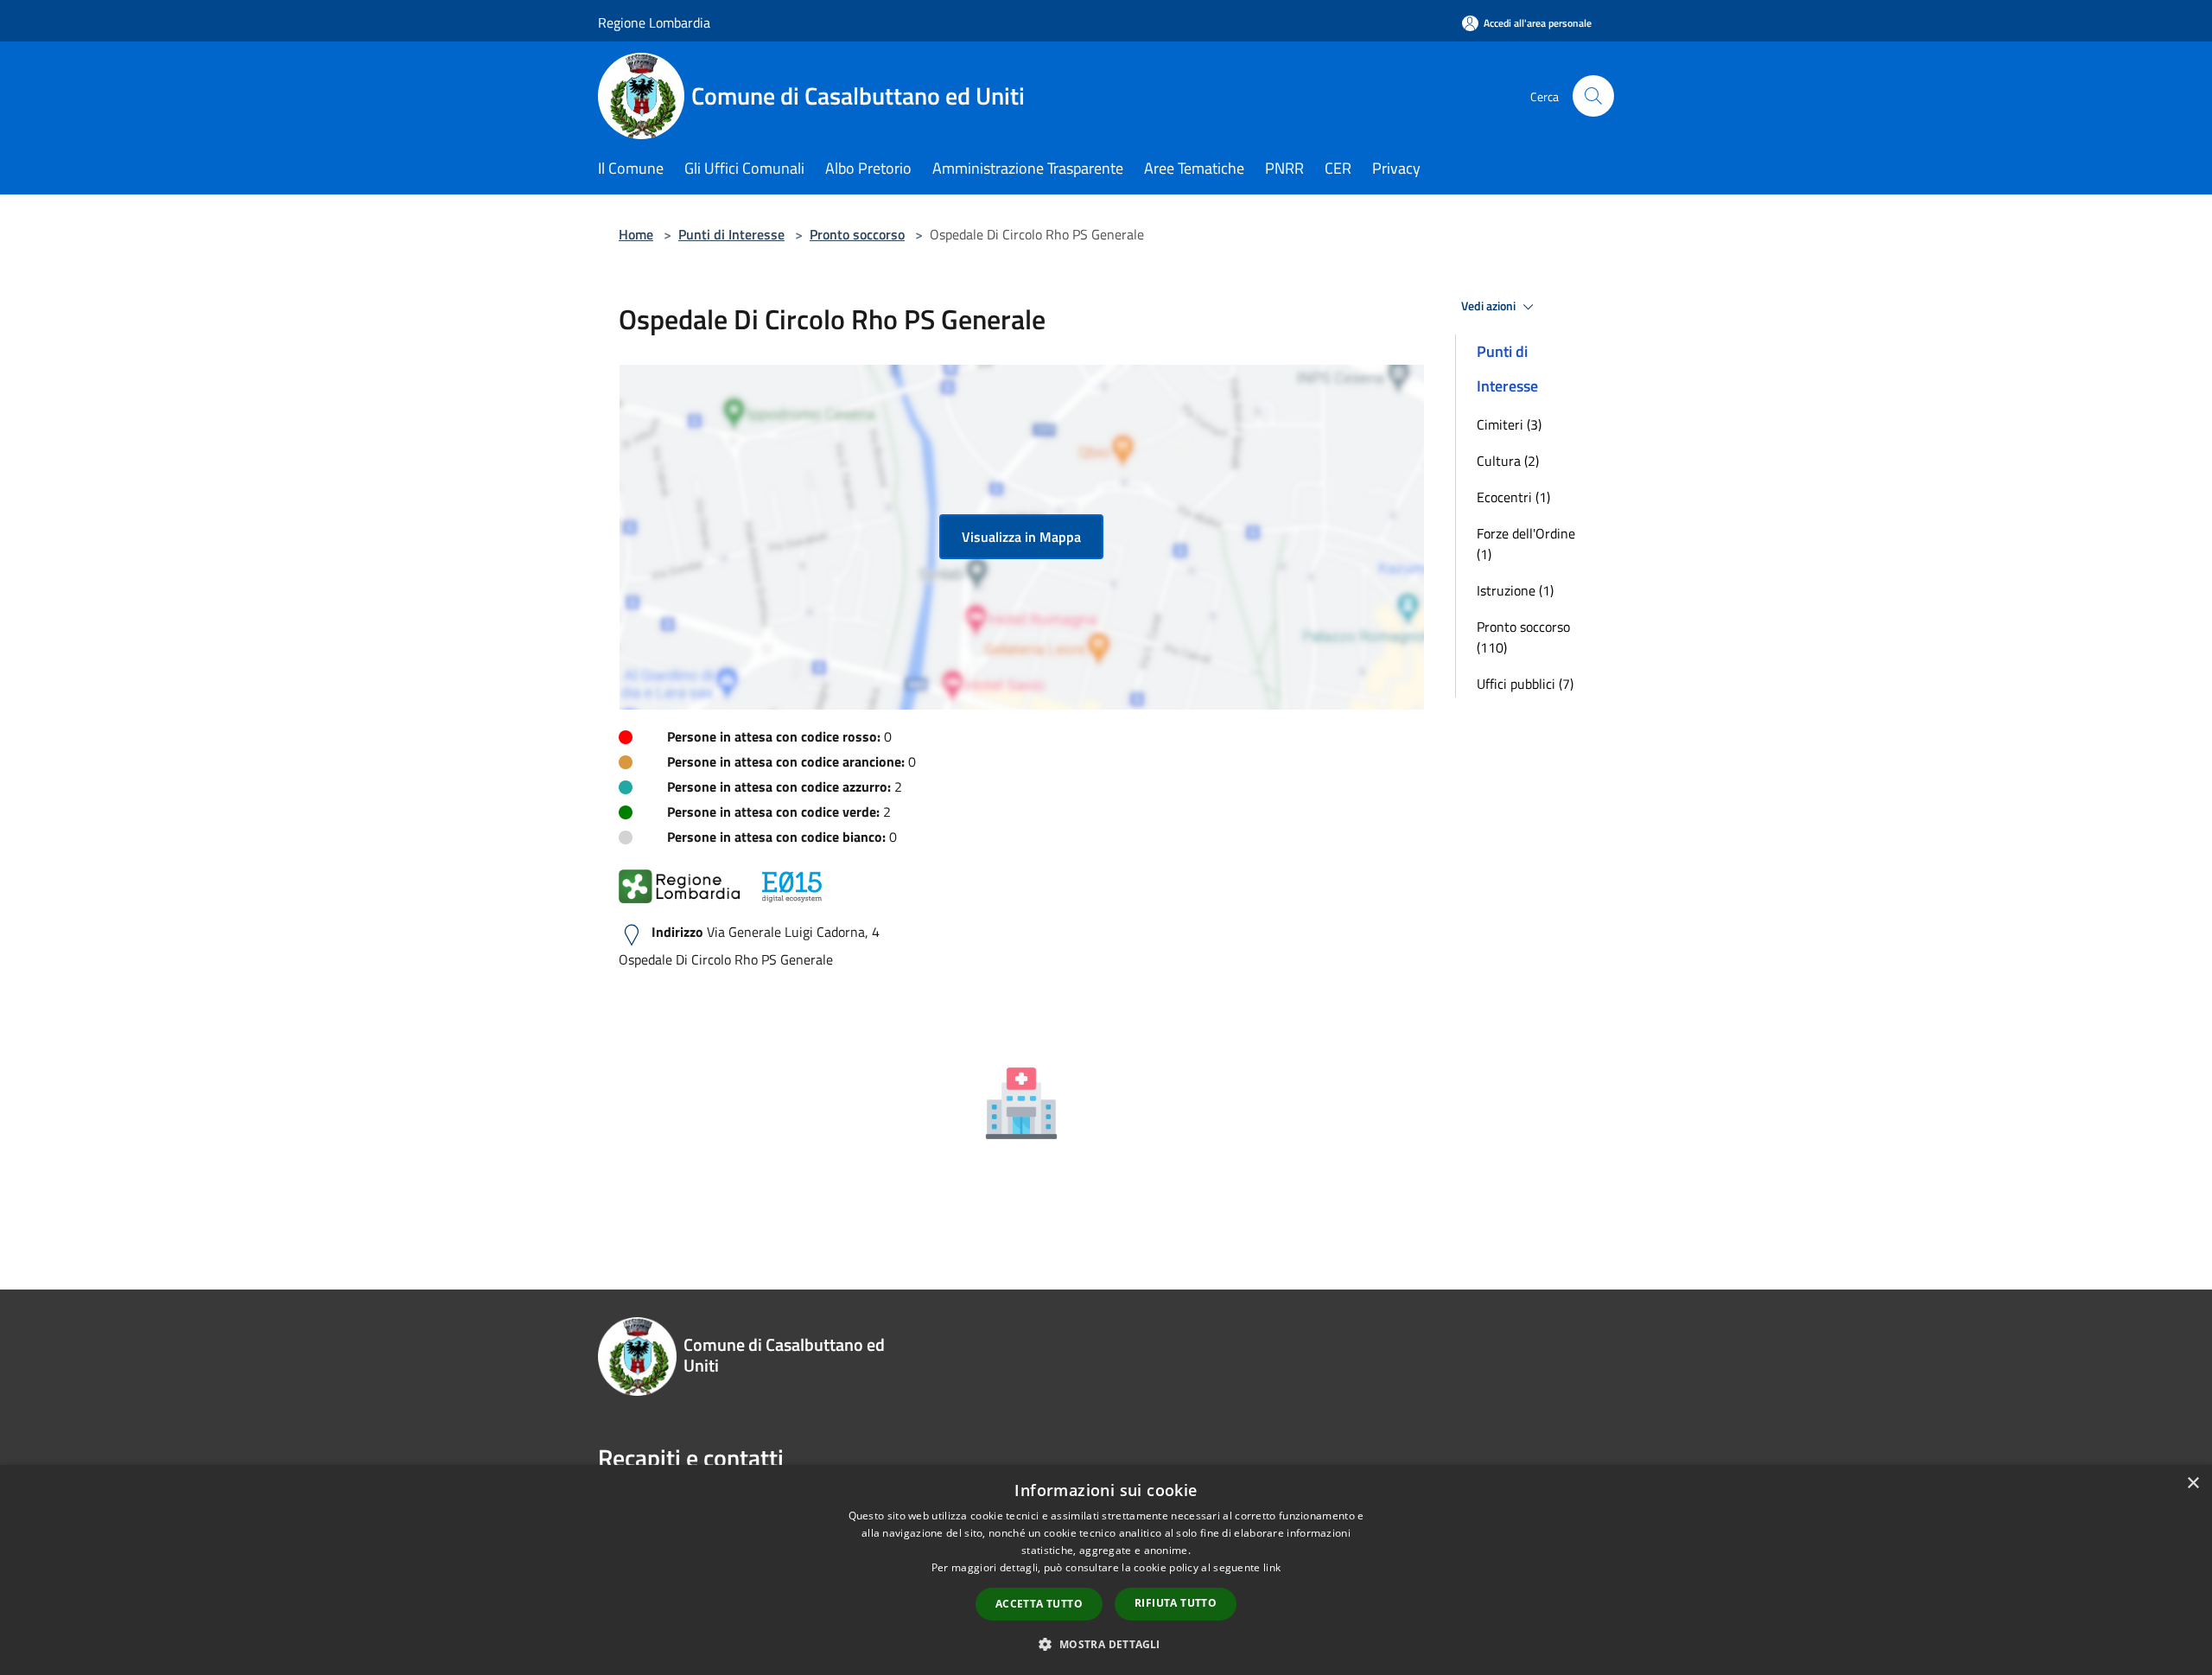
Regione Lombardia (654, 22)
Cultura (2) (1508, 461)
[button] (1106, 1644)
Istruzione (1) (1515, 590)
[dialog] (1106, 1570)
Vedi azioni (1490, 306)
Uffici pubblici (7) (1525, 684)
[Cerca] (1593, 96)
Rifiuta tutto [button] (1176, 1603)
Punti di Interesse (731, 234)
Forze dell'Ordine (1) (1526, 544)
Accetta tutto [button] (1039, 1604)
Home (636, 234)
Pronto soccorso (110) (1523, 637)
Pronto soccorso (857, 234)
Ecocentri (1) (1513, 497)
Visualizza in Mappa (1021, 537)
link (1272, 1567)
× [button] (2193, 1484)
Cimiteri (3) (1509, 424)
